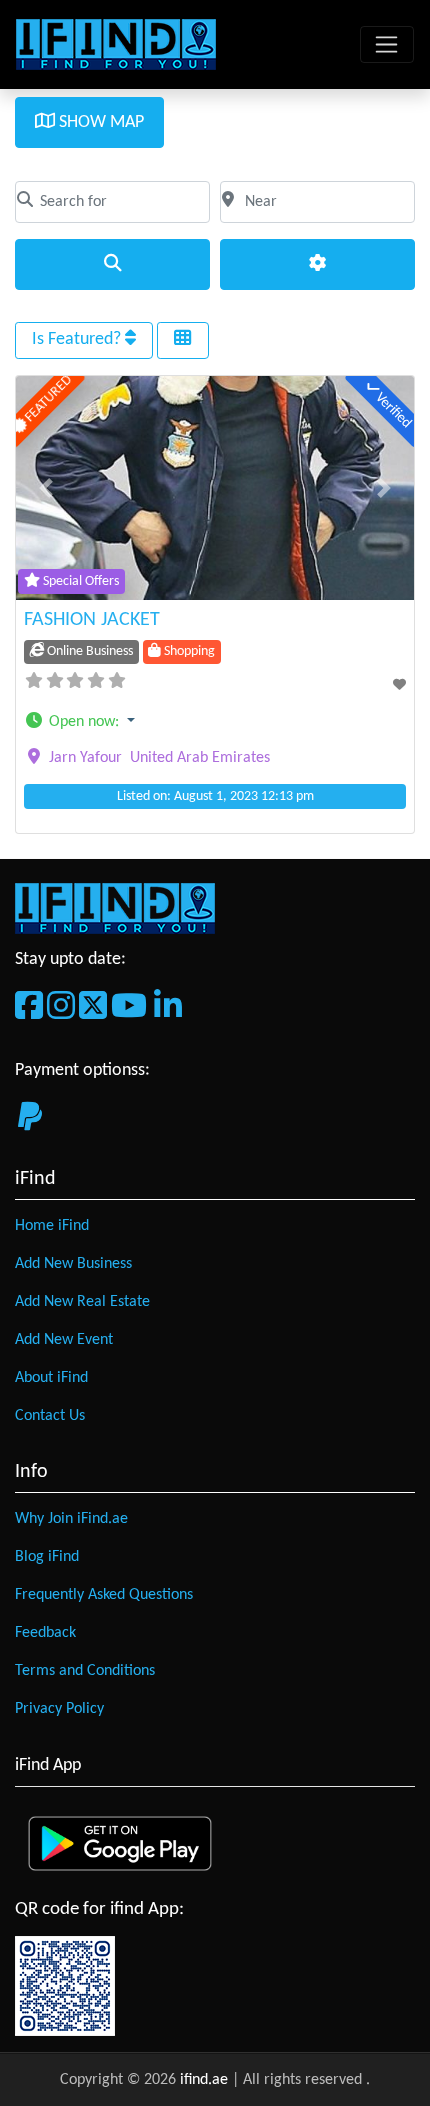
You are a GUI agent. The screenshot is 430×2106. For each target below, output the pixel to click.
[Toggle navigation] (387, 45)
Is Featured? (78, 339)
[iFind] (116, 44)
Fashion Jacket (92, 620)
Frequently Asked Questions (104, 1595)
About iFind (51, 1378)
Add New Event (64, 1340)
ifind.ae (206, 2080)
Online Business (88, 651)
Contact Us (50, 1416)
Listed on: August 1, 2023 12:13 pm (215, 796)
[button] (46, 488)
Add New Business (73, 1264)
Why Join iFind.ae (71, 1519)
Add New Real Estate (82, 1302)
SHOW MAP (99, 122)
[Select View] (183, 340)
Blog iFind (47, 1557)
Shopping (188, 651)
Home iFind (52, 1226)
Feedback (45, 1633)
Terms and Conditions (85, 1671)
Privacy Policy (59, 1709)
